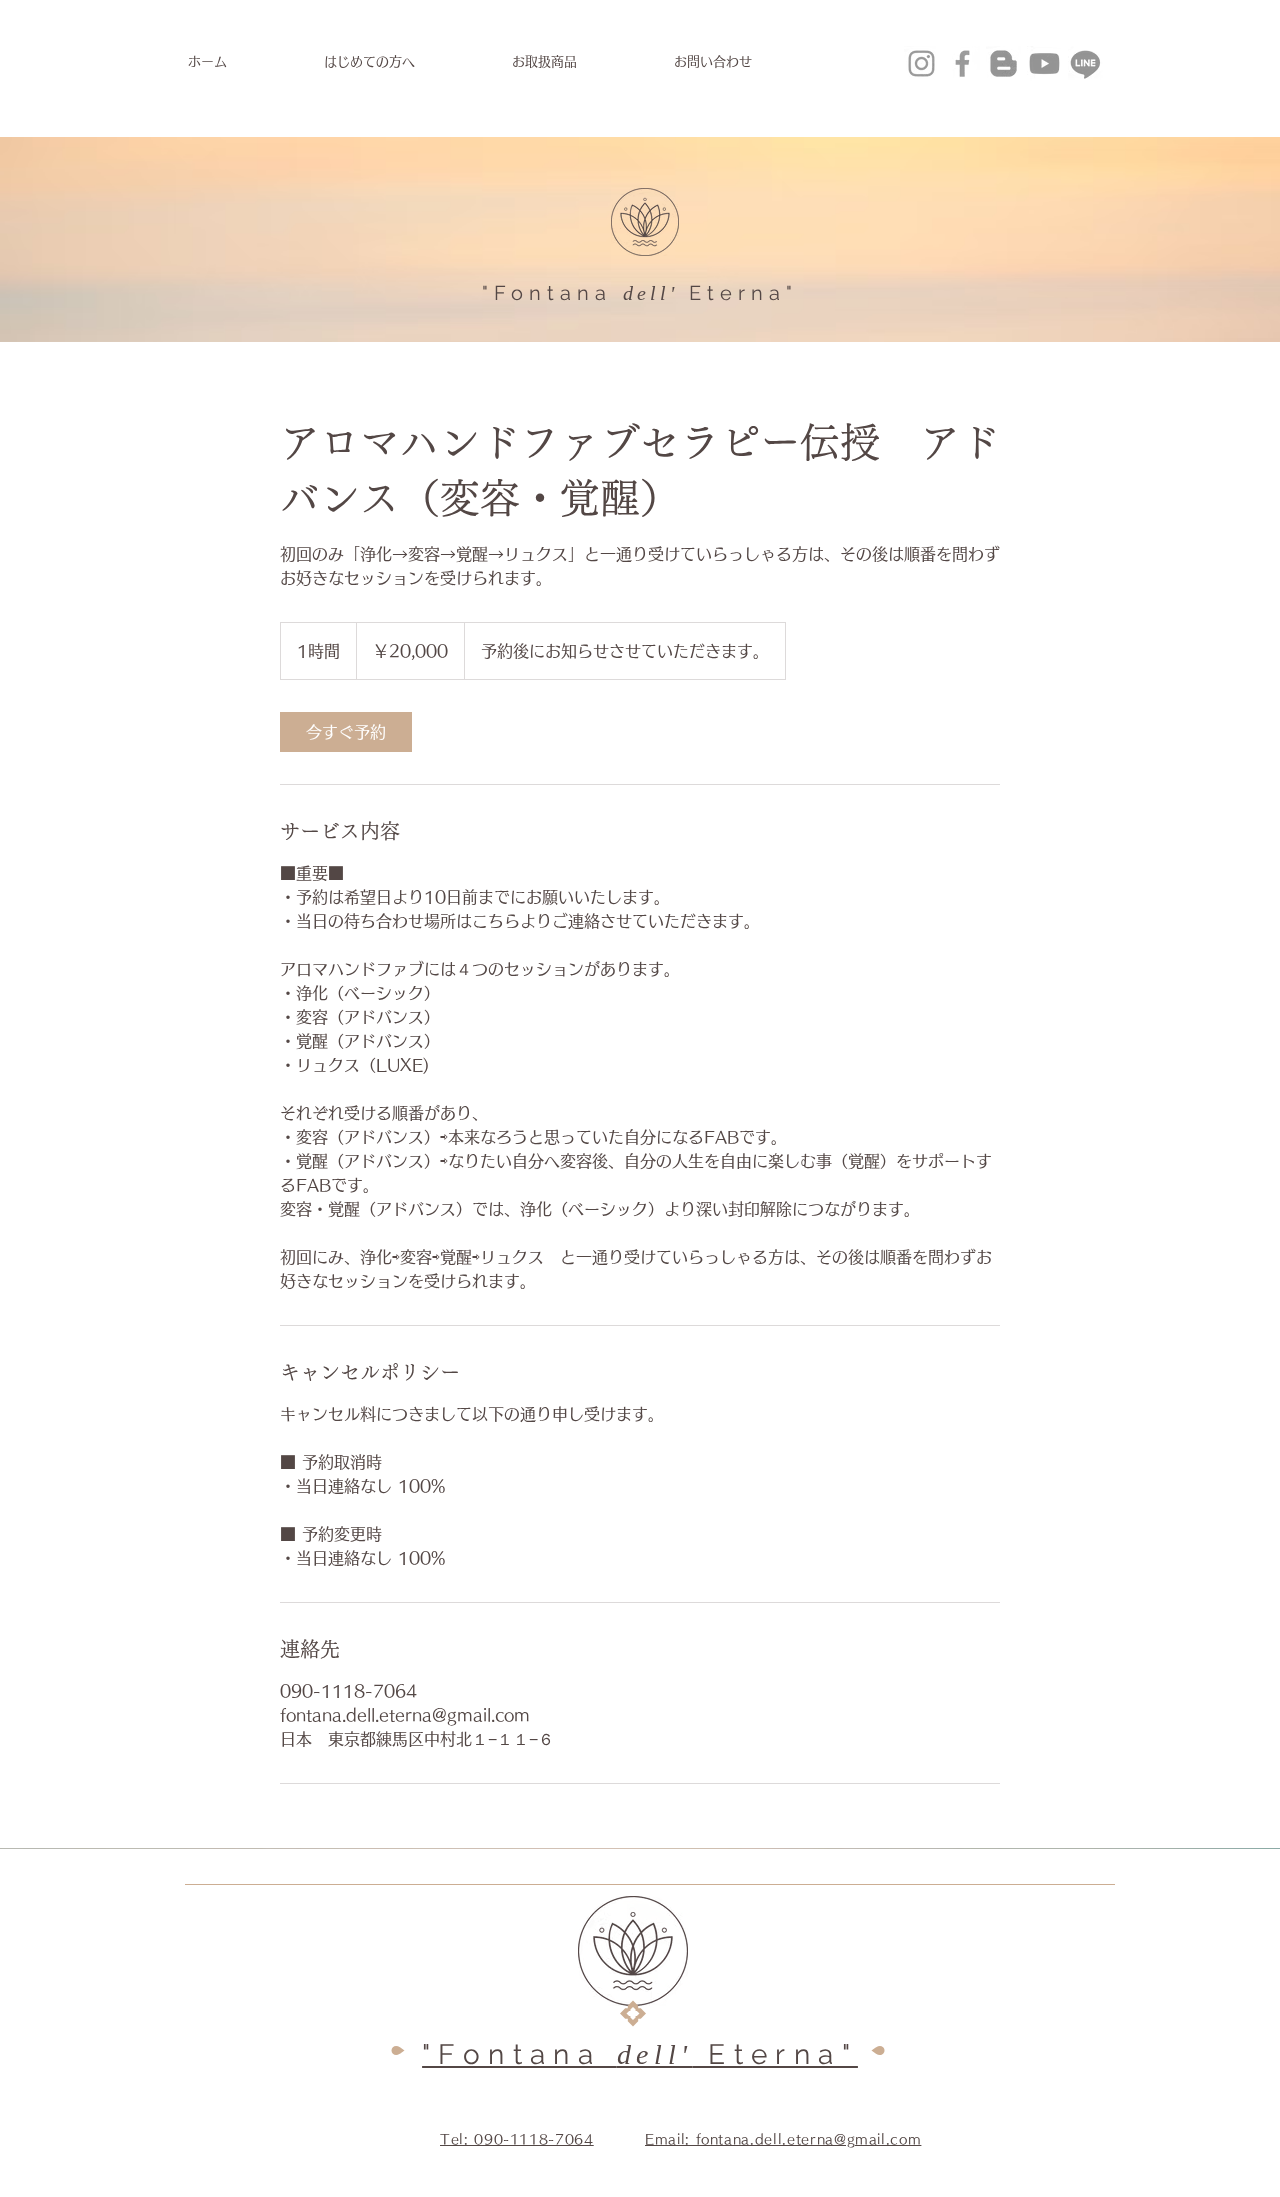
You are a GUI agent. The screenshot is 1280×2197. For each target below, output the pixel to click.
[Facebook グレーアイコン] (962, 63)
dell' (650, 293)
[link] (346, 732)
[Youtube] (1044, 63)
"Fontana (547, 293)
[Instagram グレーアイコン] (921, 63)
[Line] (1085, 63)
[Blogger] (1003, 63)
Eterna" (743, 293)
